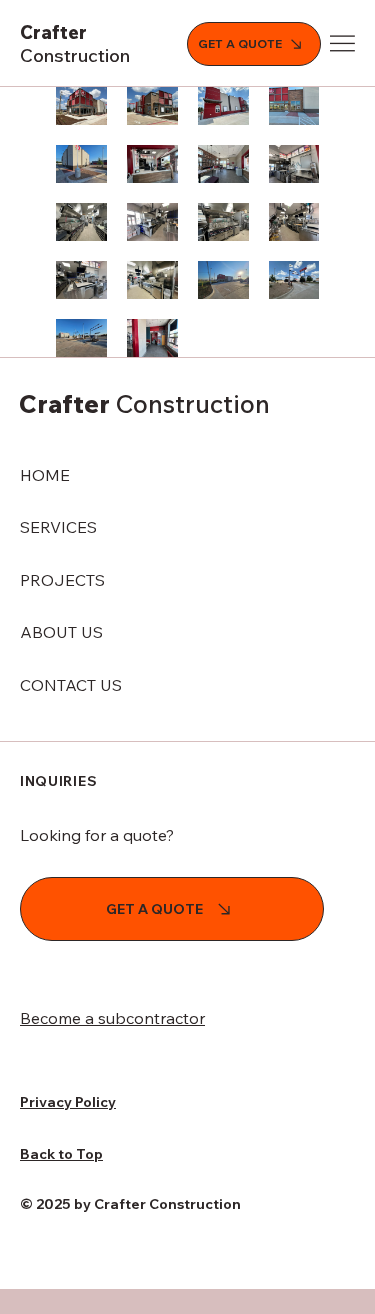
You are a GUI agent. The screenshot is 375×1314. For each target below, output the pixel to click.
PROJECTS (62, 580)
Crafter (75, 44)
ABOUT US (61, 632)
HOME (45, 475)
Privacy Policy (68, 1102)
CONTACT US (71, 685)
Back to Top (61, 1154)
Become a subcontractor (112, 1018)
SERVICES (58, 527)
